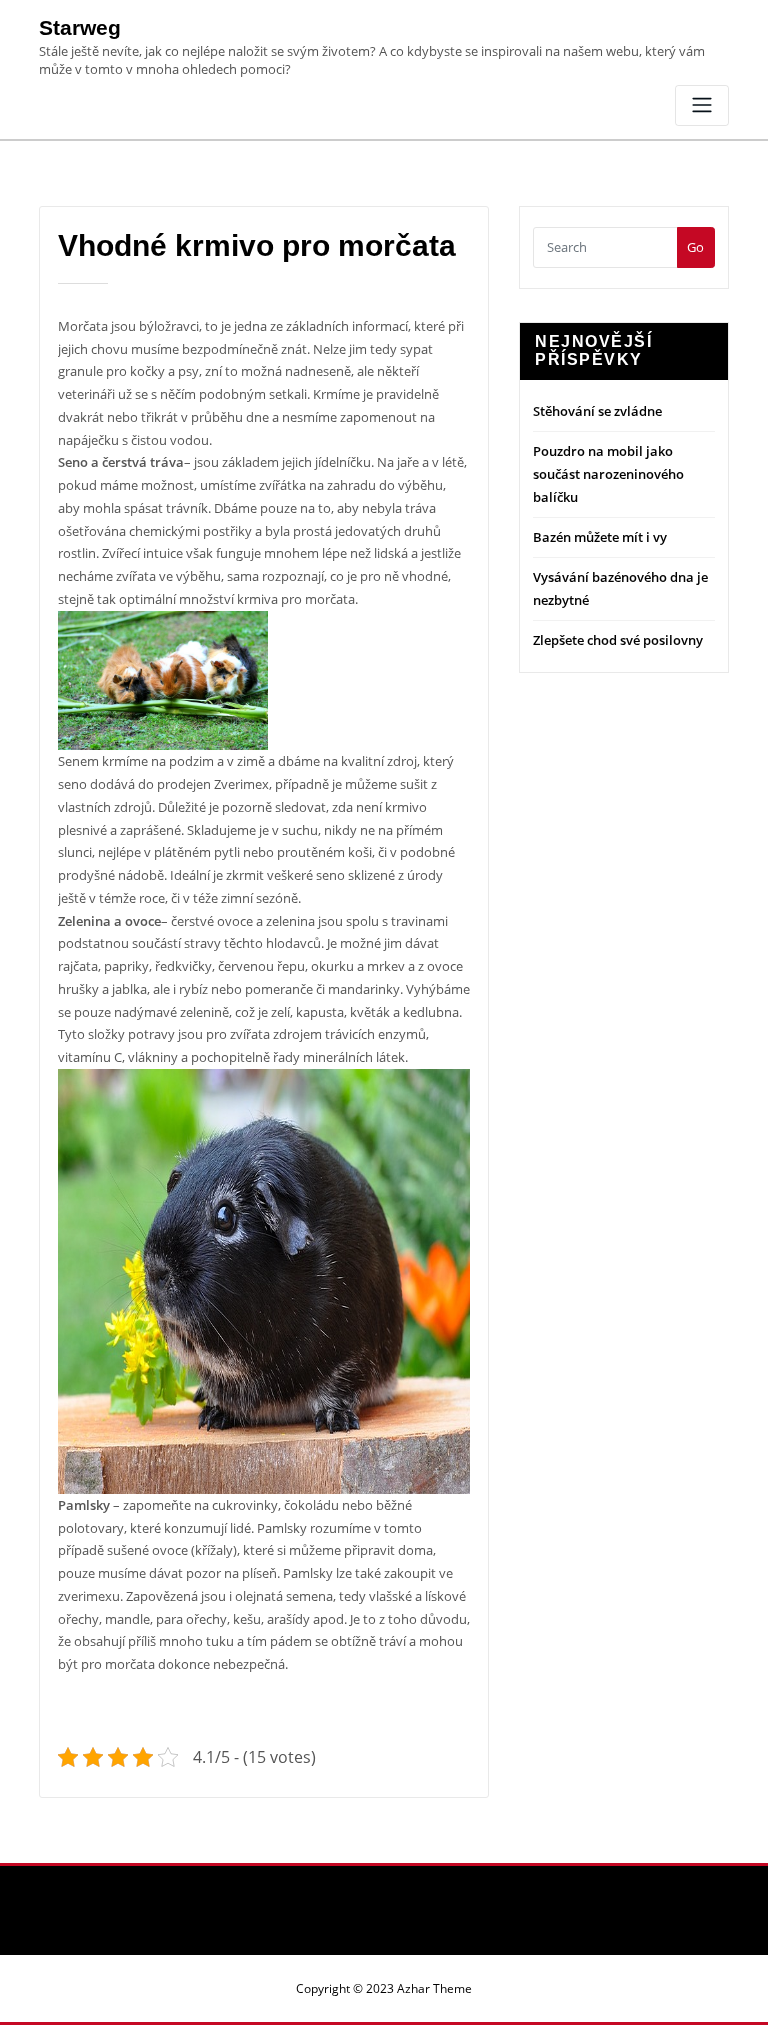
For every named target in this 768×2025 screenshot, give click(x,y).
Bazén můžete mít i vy (600, 537)
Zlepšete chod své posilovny (618, 640)
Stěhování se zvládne (597, 411)
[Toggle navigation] (702, 105)
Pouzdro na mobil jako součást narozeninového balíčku (608, 474)
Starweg (80, 27)
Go (695, 247)
